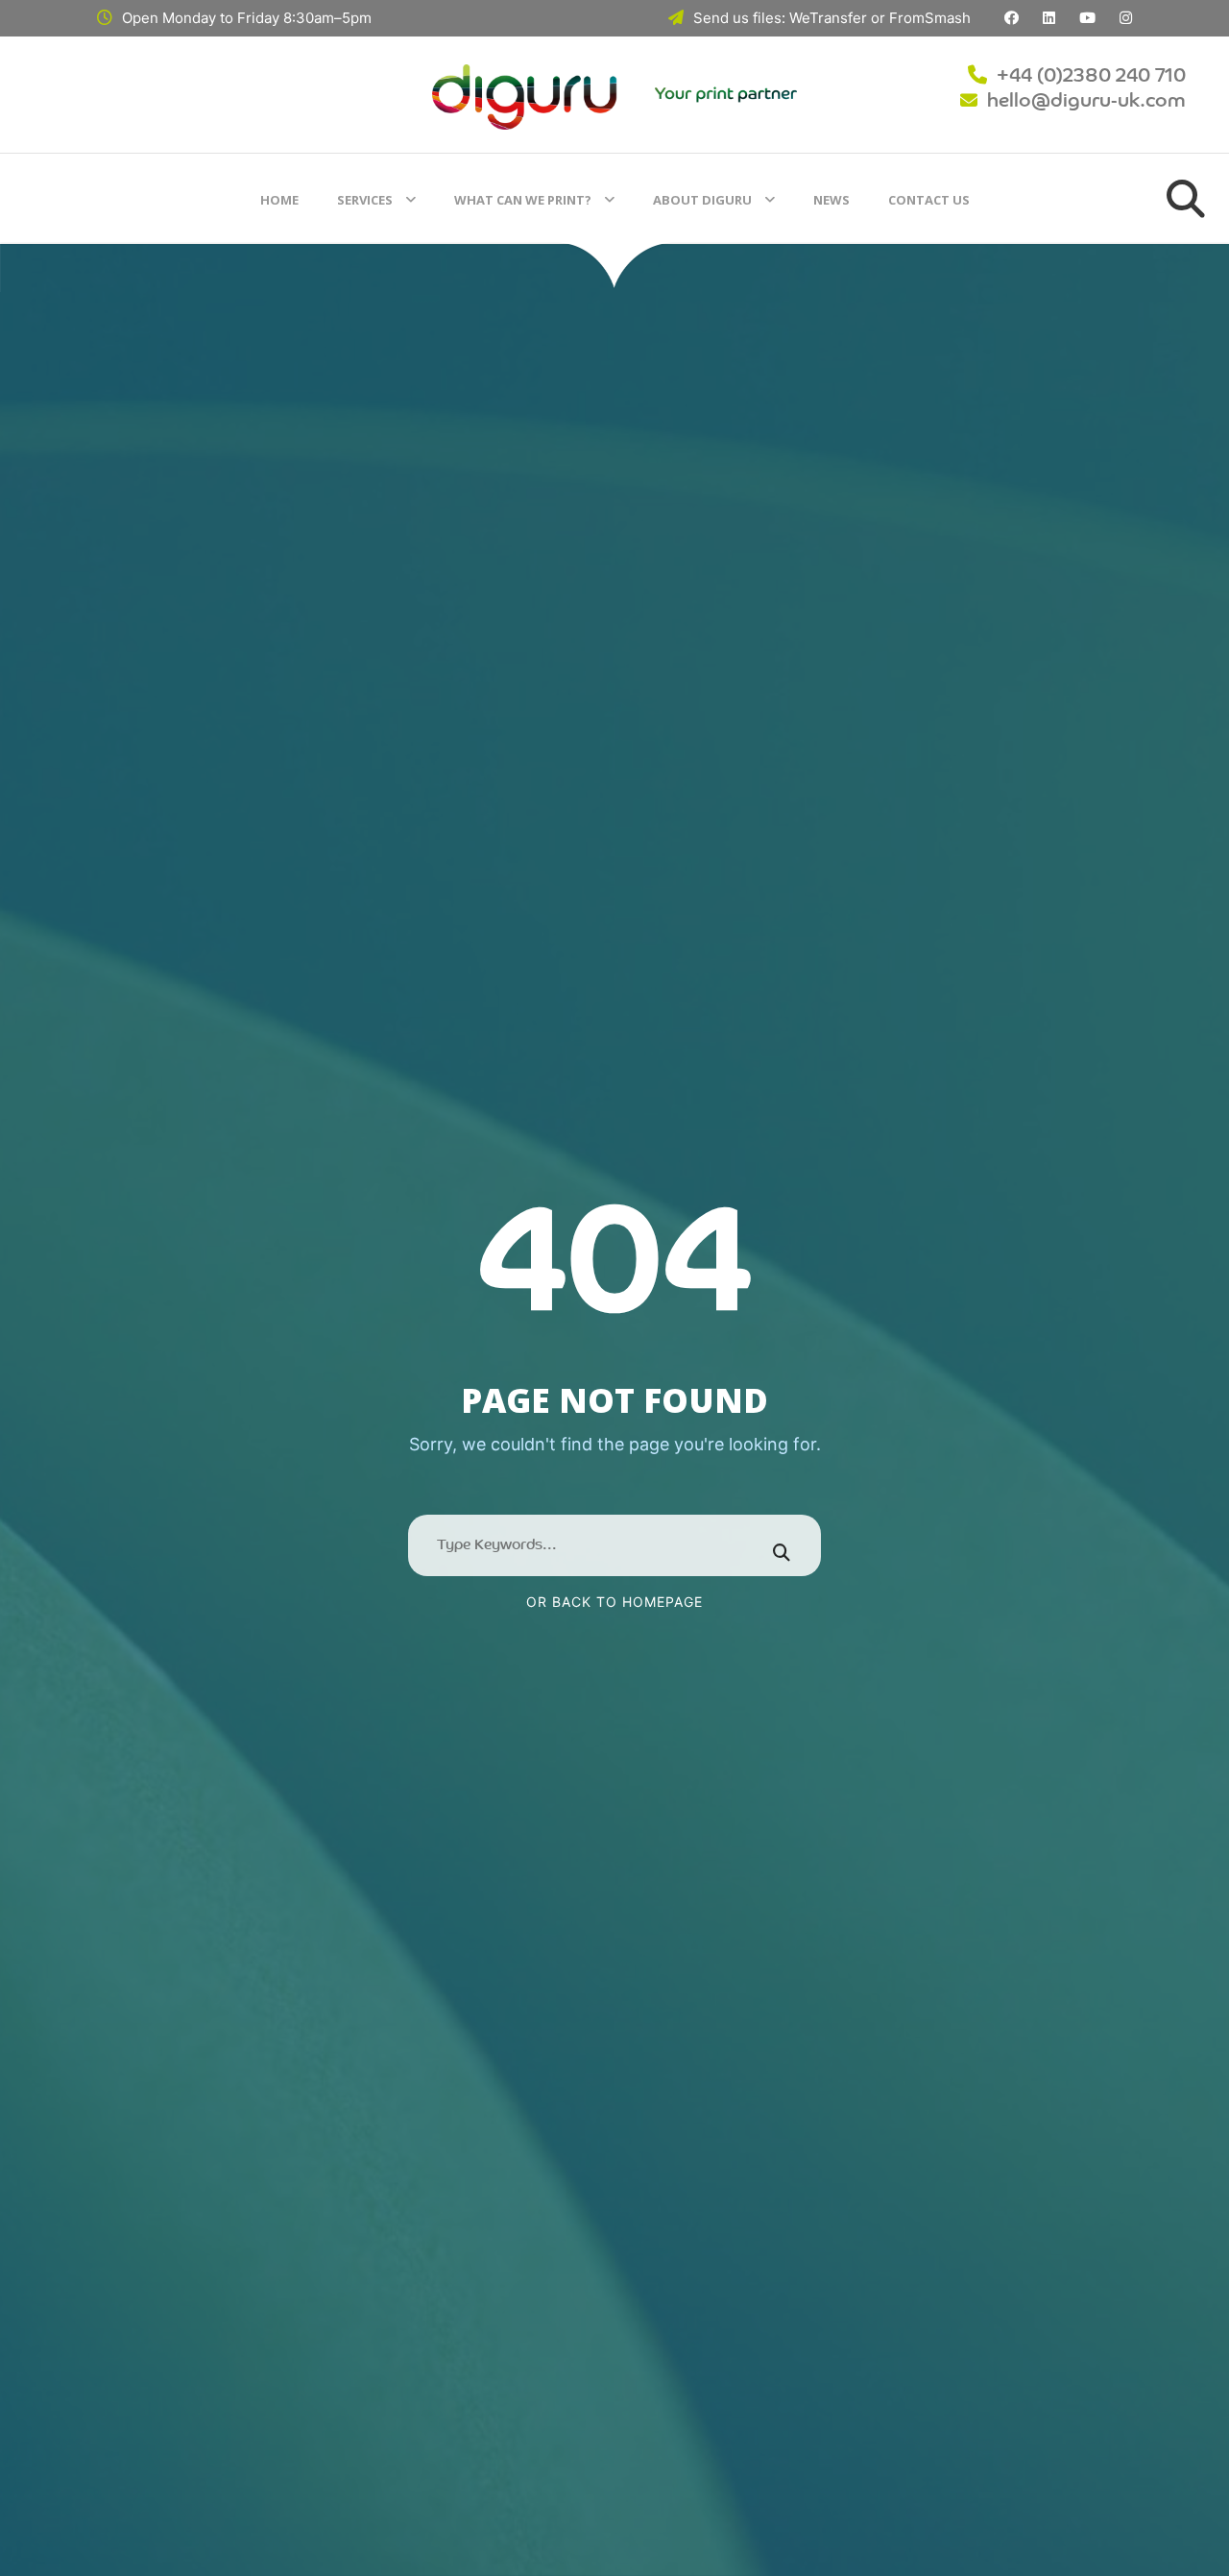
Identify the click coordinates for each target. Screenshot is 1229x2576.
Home (279, 200)
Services (365, 200)
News (831, 200)
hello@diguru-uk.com (1086, 102)
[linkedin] (1049, 18)
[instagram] (1126, 18)
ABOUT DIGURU (702, 200)
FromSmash (930, 18)
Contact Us (929, 200)
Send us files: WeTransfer (780, 18)
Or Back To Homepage (614, 1602)
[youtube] (1087, 18)
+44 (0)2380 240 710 (1091, 77)
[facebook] (1012, 18)
